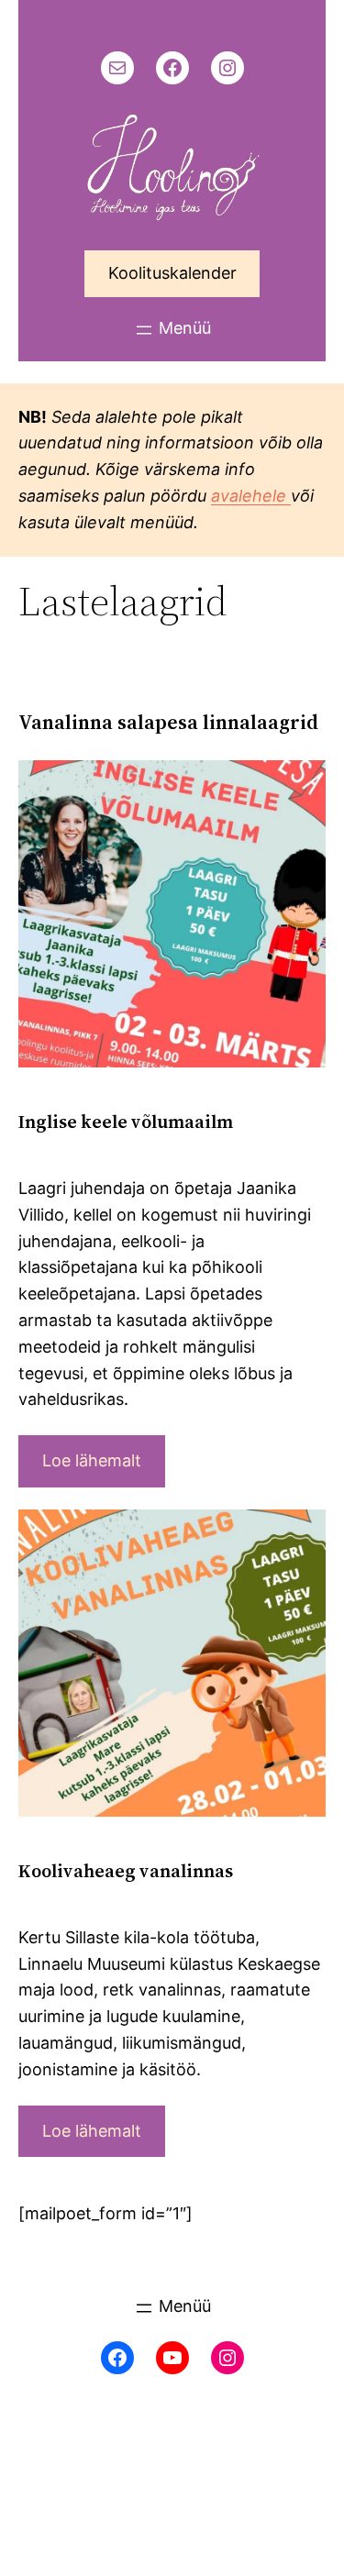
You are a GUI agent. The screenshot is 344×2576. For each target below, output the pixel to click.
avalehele (251, 496)
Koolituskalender (172, 273)
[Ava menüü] (172, 330)
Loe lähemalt (92, 1460)
